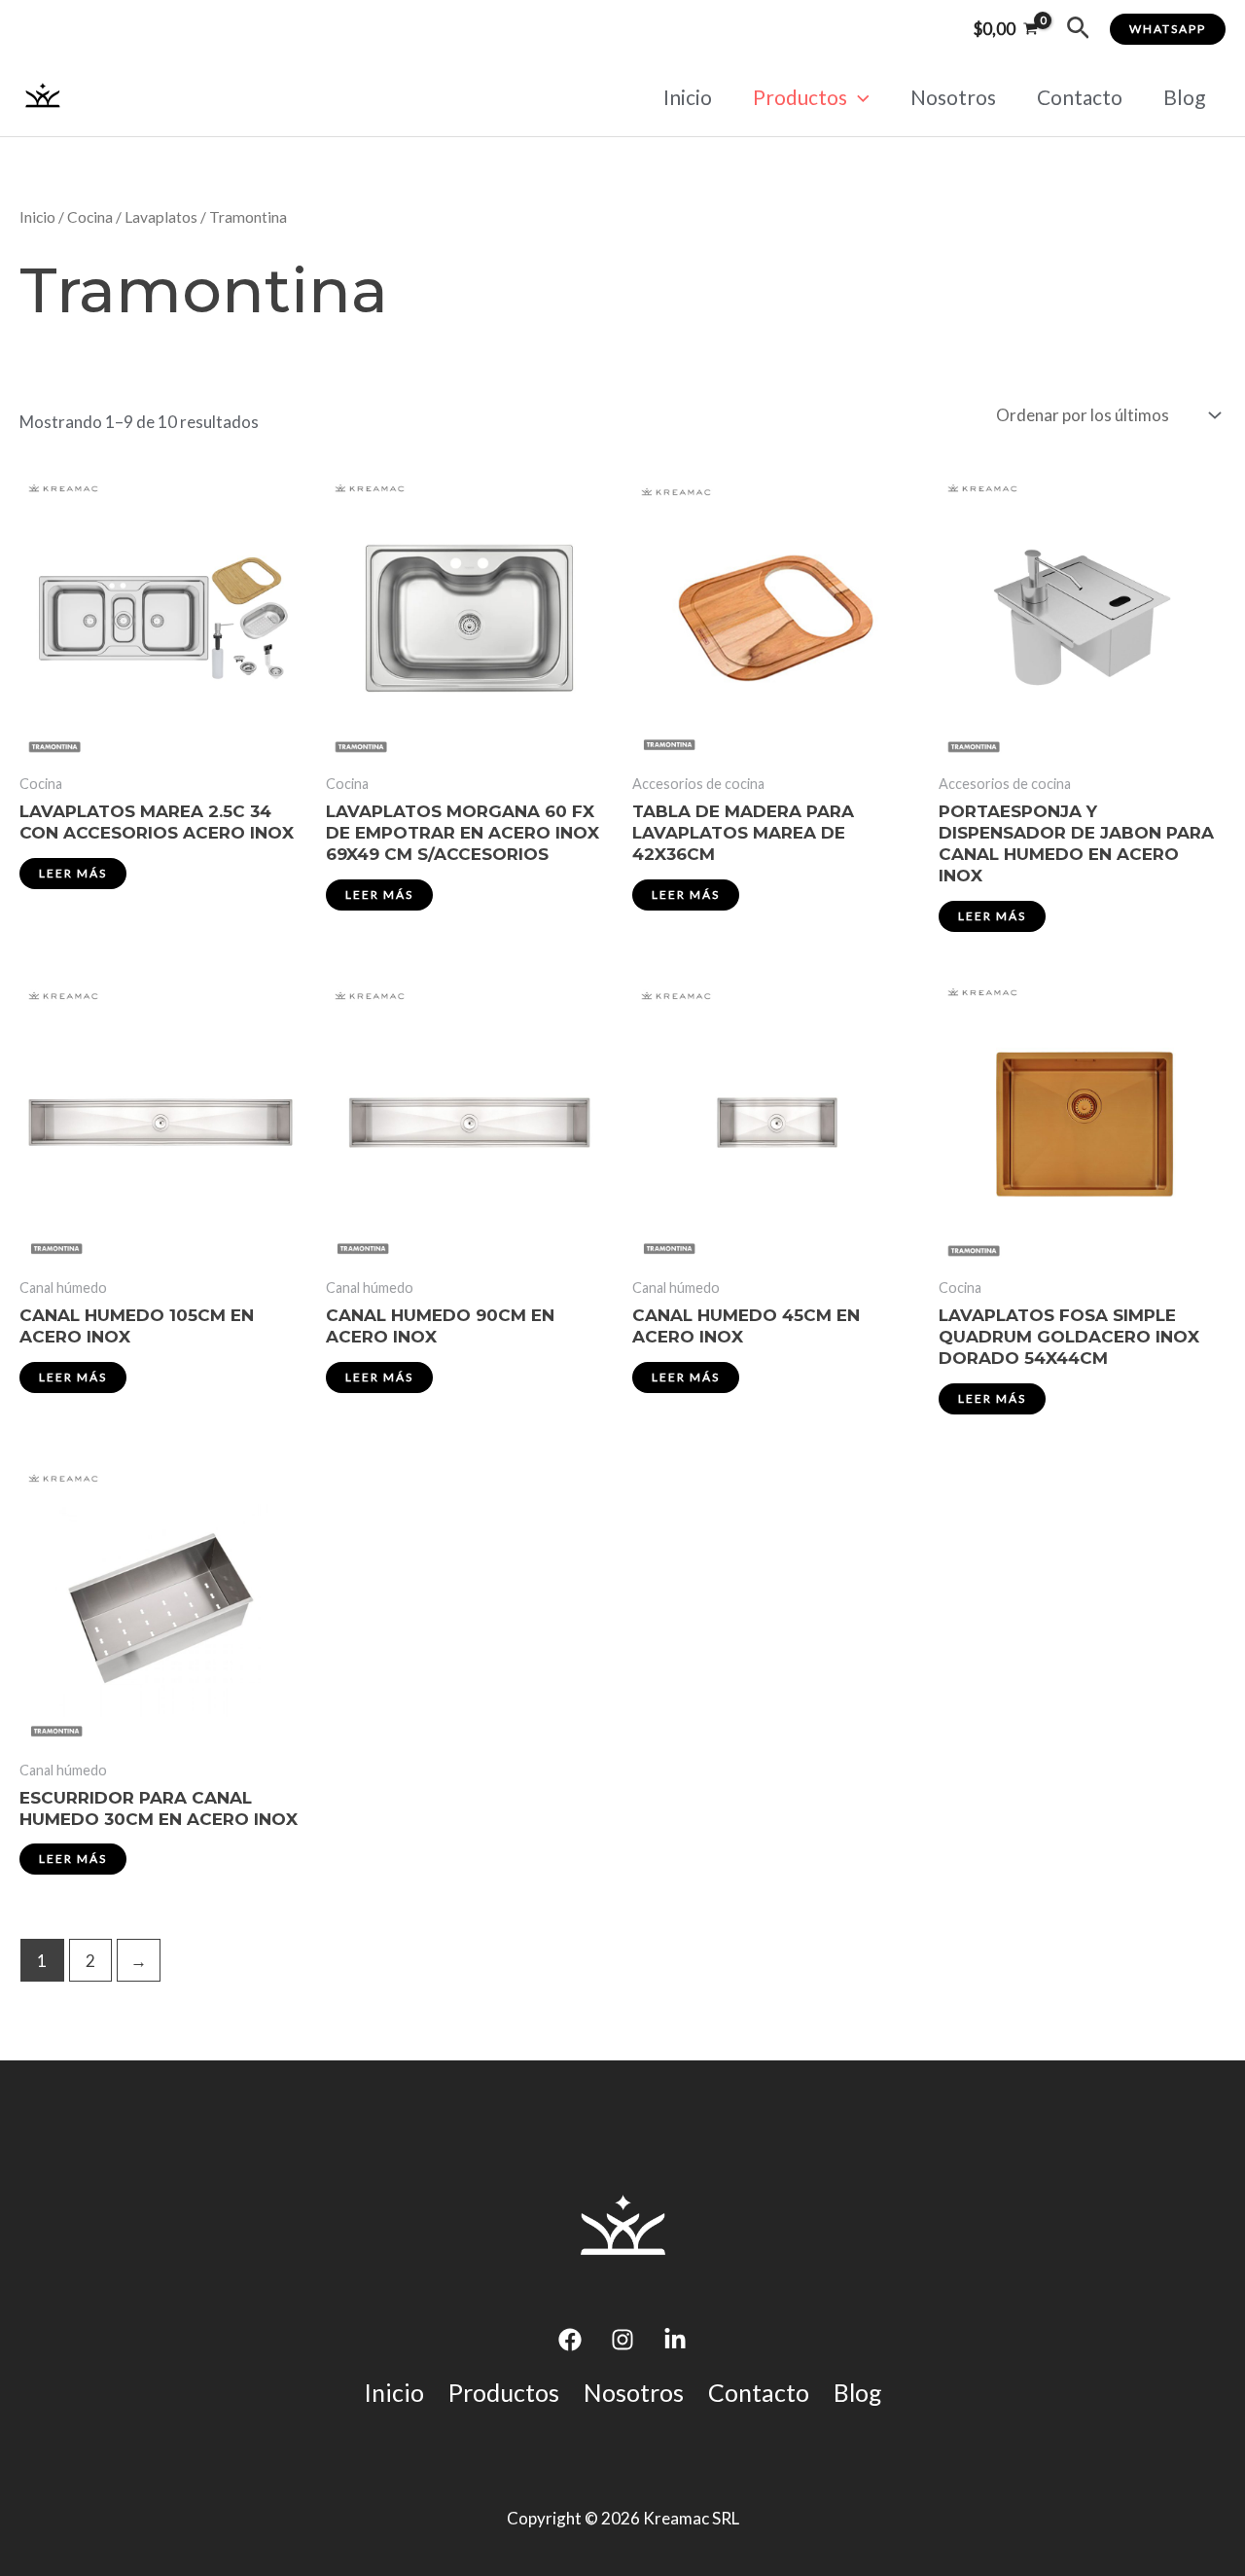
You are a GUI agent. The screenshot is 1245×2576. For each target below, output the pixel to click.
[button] (1078, 29)
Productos (800, 97)
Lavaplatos (161, 217)
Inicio (688, 97)
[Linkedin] (675, 2340)
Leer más (73, 873)
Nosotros (953, 97)
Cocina (90, 217)
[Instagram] (622, 2340)
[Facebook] (570, 2340)
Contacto (1080, 97)
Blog (1184, 97)
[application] (858, 97)
